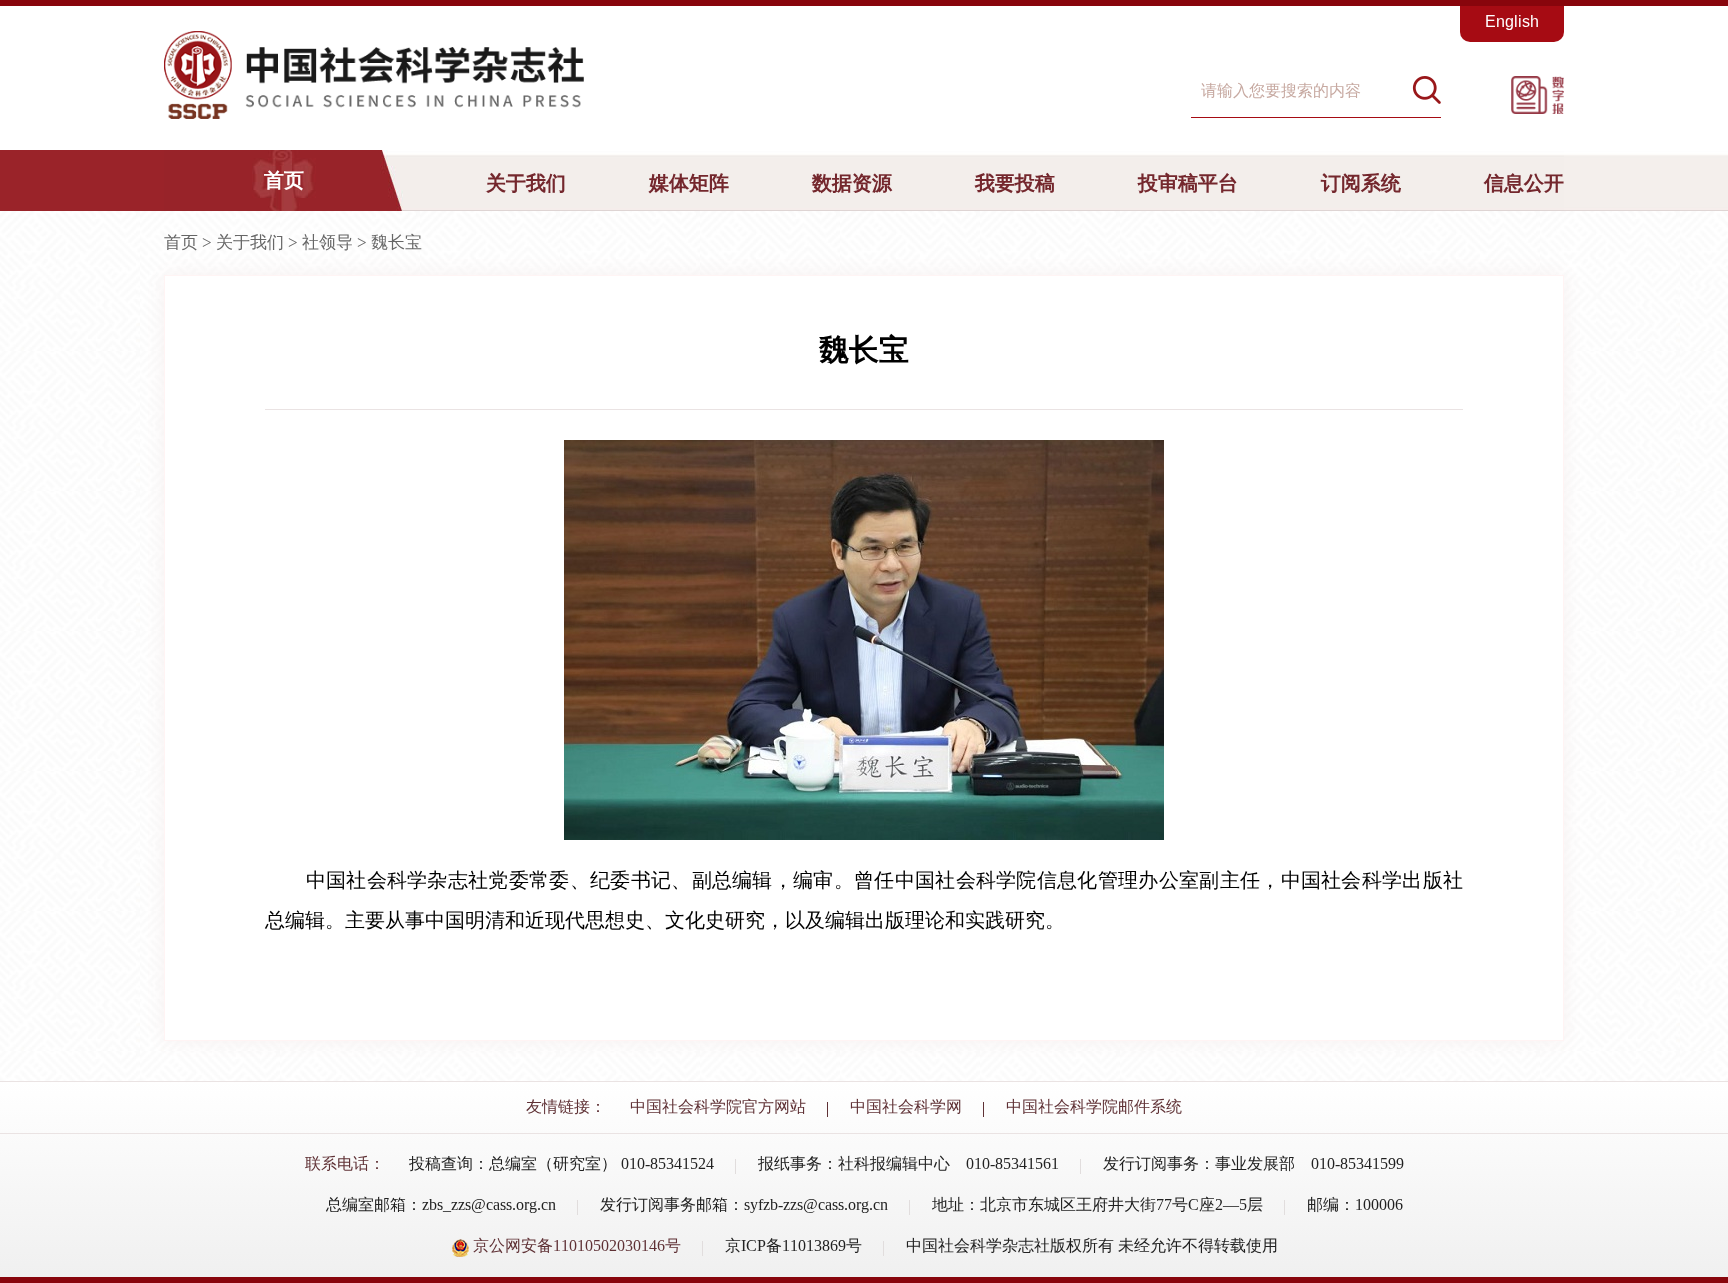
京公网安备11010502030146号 (575, 1245)
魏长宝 (396, 242)
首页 (284, 180)
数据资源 (852, 183)
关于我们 (526, 183)
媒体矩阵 (689, 183)
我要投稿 (1015, 183)
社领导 (327, 242)
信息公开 (1524, 183)
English (1512, 21)
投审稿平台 (1188, 183)
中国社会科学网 (906, 1106)
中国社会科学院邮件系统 (1094, 1106)
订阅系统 (1361, 183)
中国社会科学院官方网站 (718, 1106)
